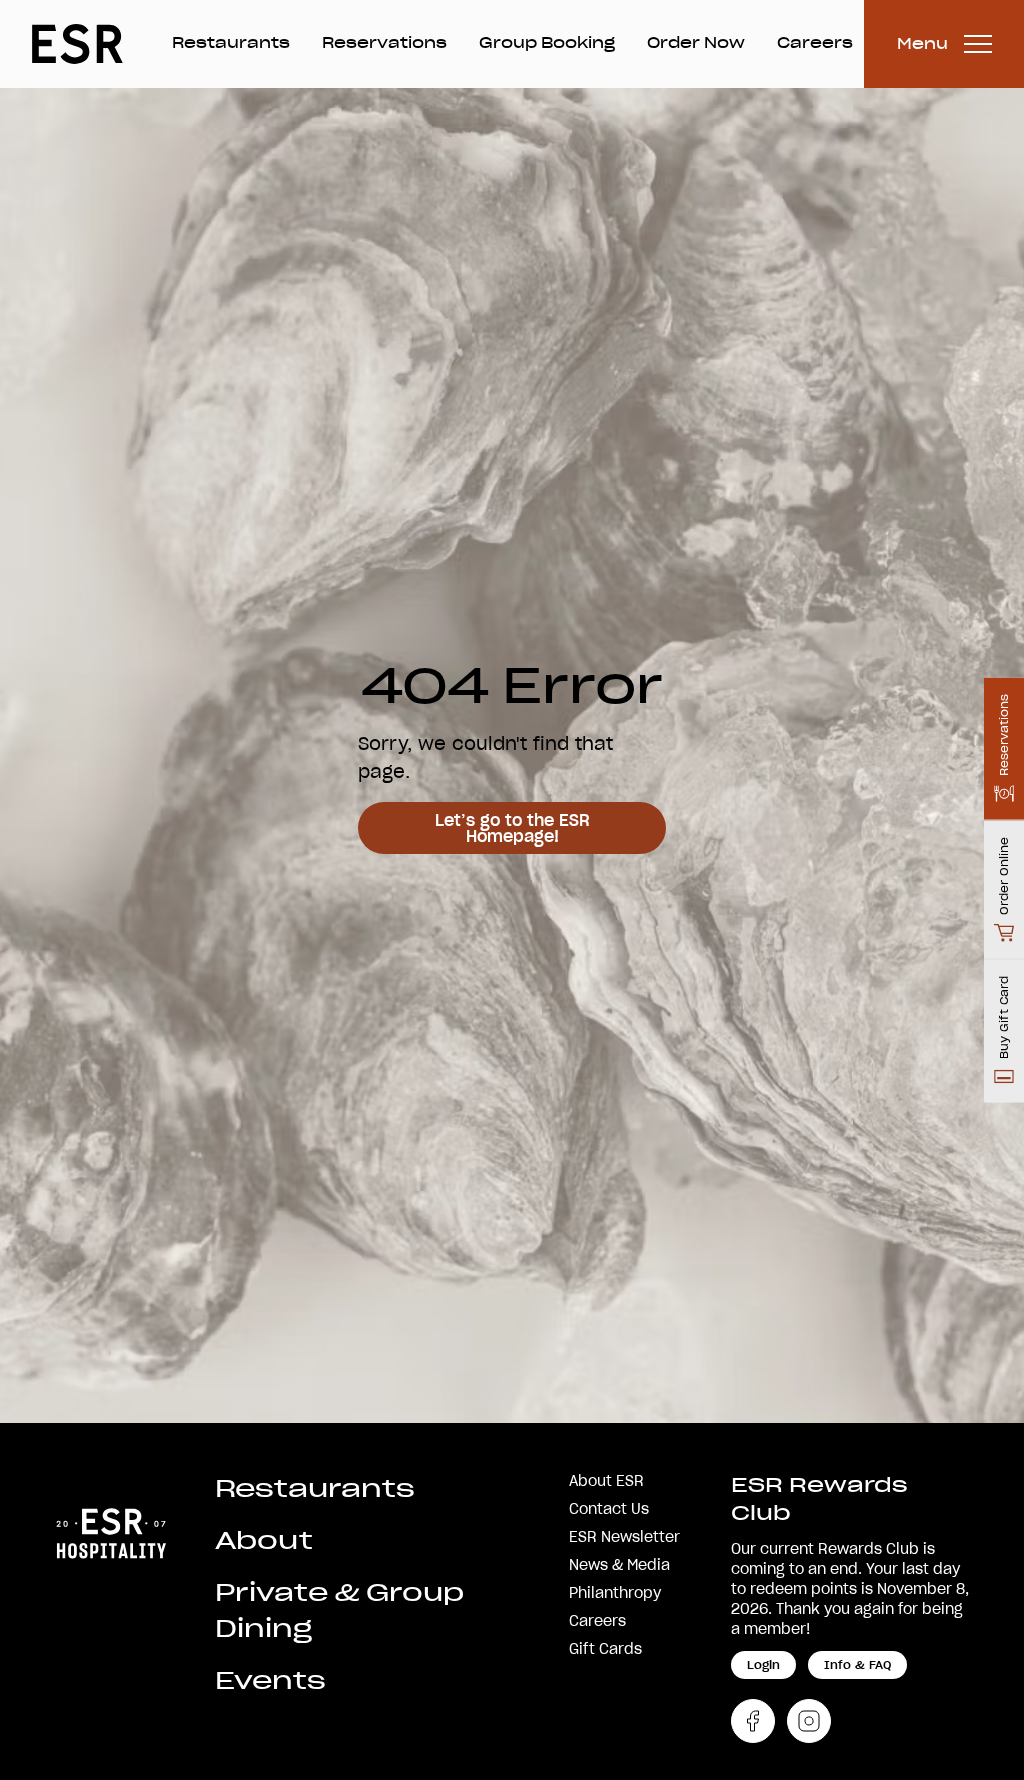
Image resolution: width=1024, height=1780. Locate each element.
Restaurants (231, 43)
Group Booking (547, 43)
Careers (815, 43)
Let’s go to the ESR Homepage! (512, 828)
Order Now (696, 43)
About (264, 1540)
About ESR (606, 1481)
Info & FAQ (857, 1664)
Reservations (384, 43)
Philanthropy (615, 1593)
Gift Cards (605, 1649)
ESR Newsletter (624, 1537)
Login (763, 1664)
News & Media (619, 1565)
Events (270, 1680)
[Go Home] (111, 1531)
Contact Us (609, 1509)
